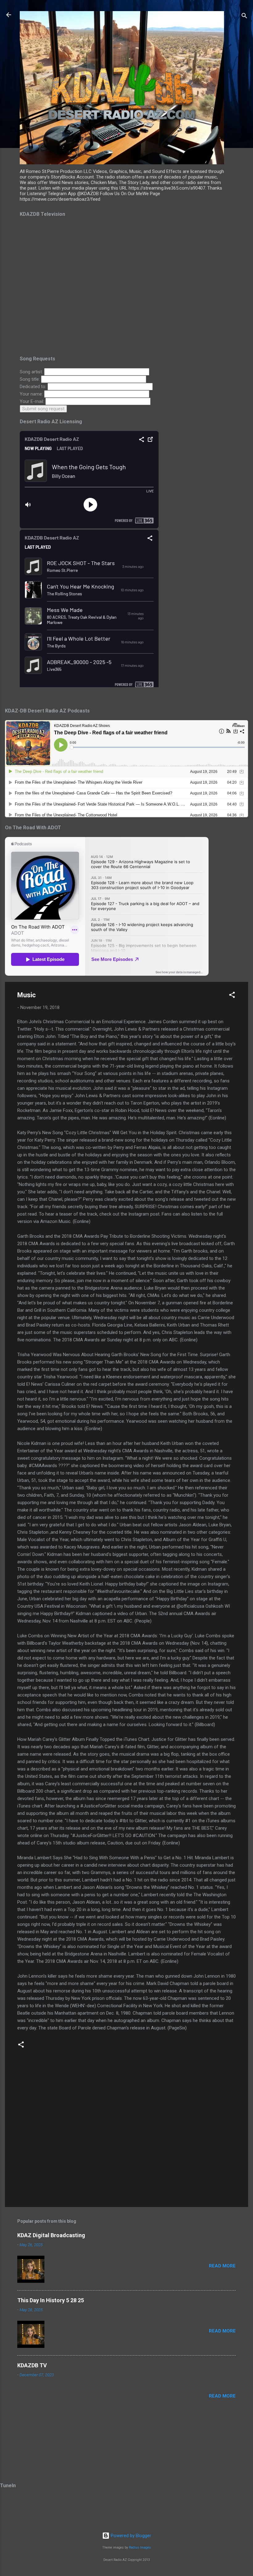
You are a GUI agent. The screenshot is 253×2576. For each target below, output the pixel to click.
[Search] (244, 17)
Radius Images (140, 2547)
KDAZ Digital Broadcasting (51, 2235)
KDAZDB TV (32, 2365)
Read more (222, 2266)
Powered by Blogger (130, 2536)
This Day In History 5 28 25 (51, 2300)
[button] (232, 996)
